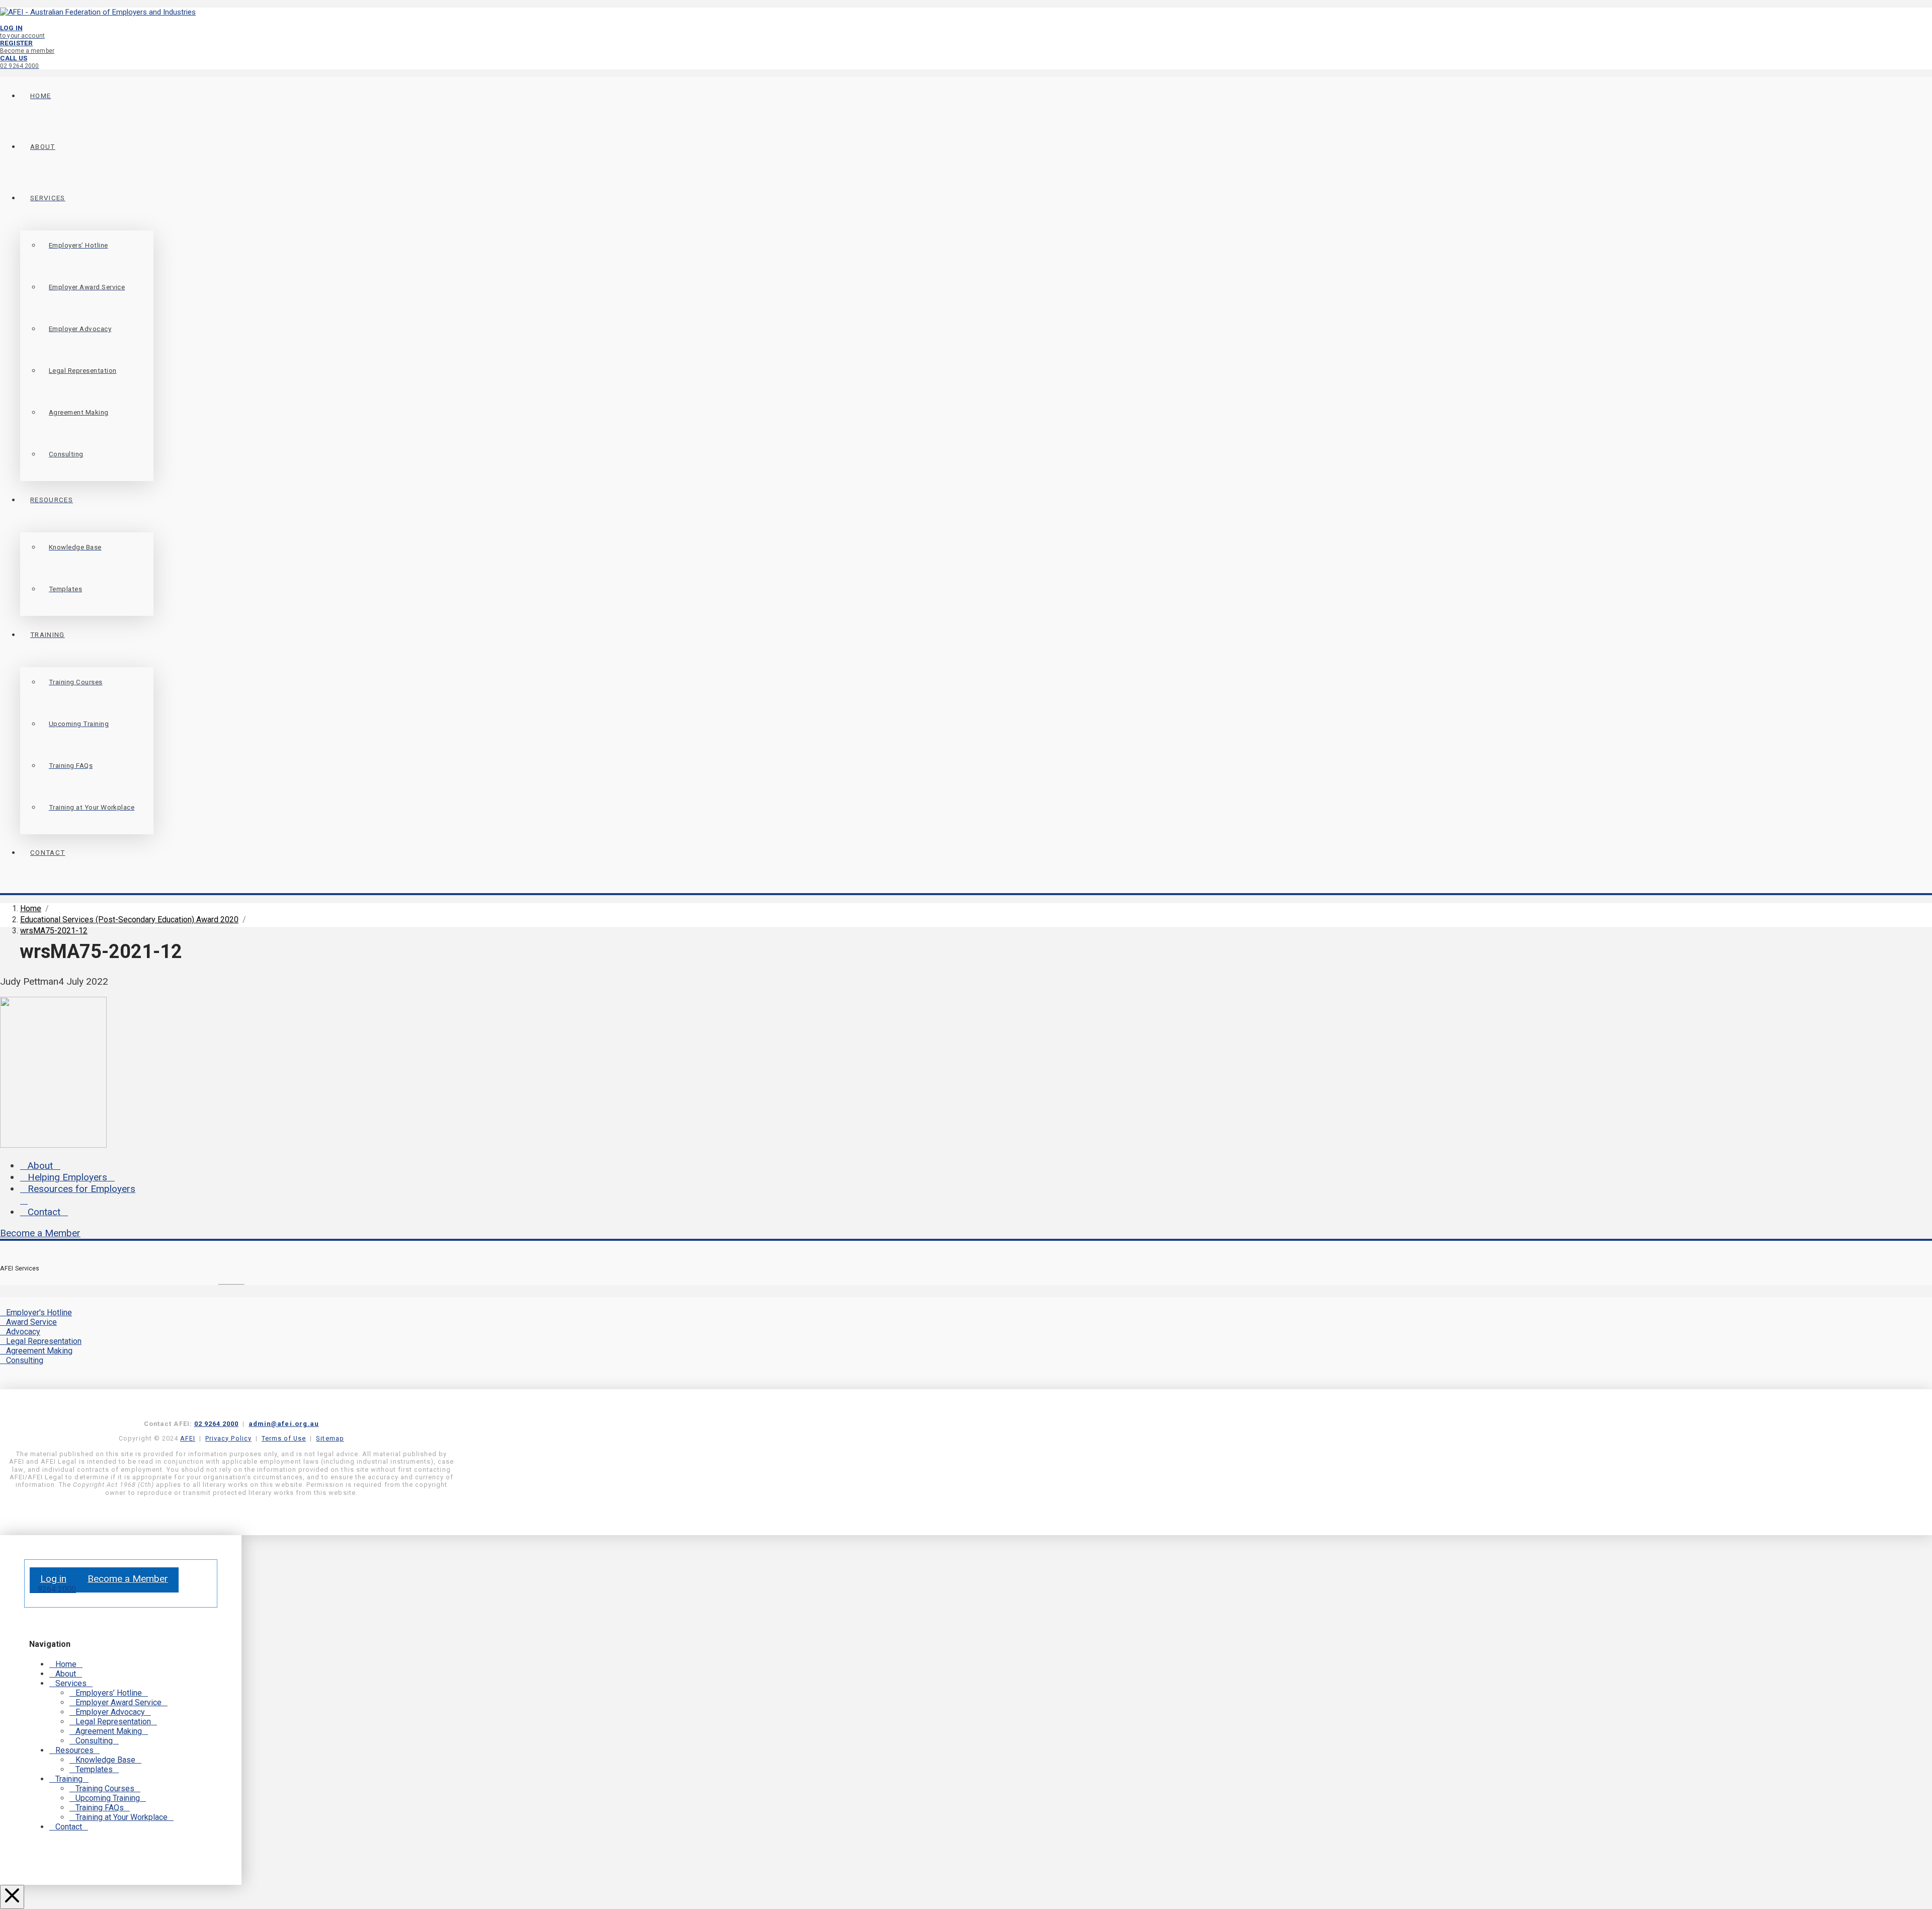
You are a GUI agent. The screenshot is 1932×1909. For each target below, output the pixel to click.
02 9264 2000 (216, 1424)
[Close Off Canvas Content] (12, 1897)
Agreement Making (39, 1351)
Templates (94, 1769)
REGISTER (27, 47)
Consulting (25, 1360)
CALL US (20, 62)
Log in (53, 1579)
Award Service (31, 1322)
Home (66, 1664)
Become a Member (40, 1233)
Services (71, 1683)
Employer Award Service (118, 1702)
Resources (74, 1750)
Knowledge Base (105, 1760)
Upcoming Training (108, 1798)
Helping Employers (67, 1177)
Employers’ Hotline (109, 1693)
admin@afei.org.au (284, 1424)
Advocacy (23, 1332)
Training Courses (105, 1788)
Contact (44, 1212)
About (40, 1166)
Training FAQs (100, 1808)
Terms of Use (284, 1438)
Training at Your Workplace (122, 1817)
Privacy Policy (228, 1438)
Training (69, 1779)
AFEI (188, 1438)
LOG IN (22, 31)
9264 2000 (56, 1589)
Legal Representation (44, 1341)
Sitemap (330, 1438)
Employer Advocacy (110, 1712)
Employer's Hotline (39, 1313)
